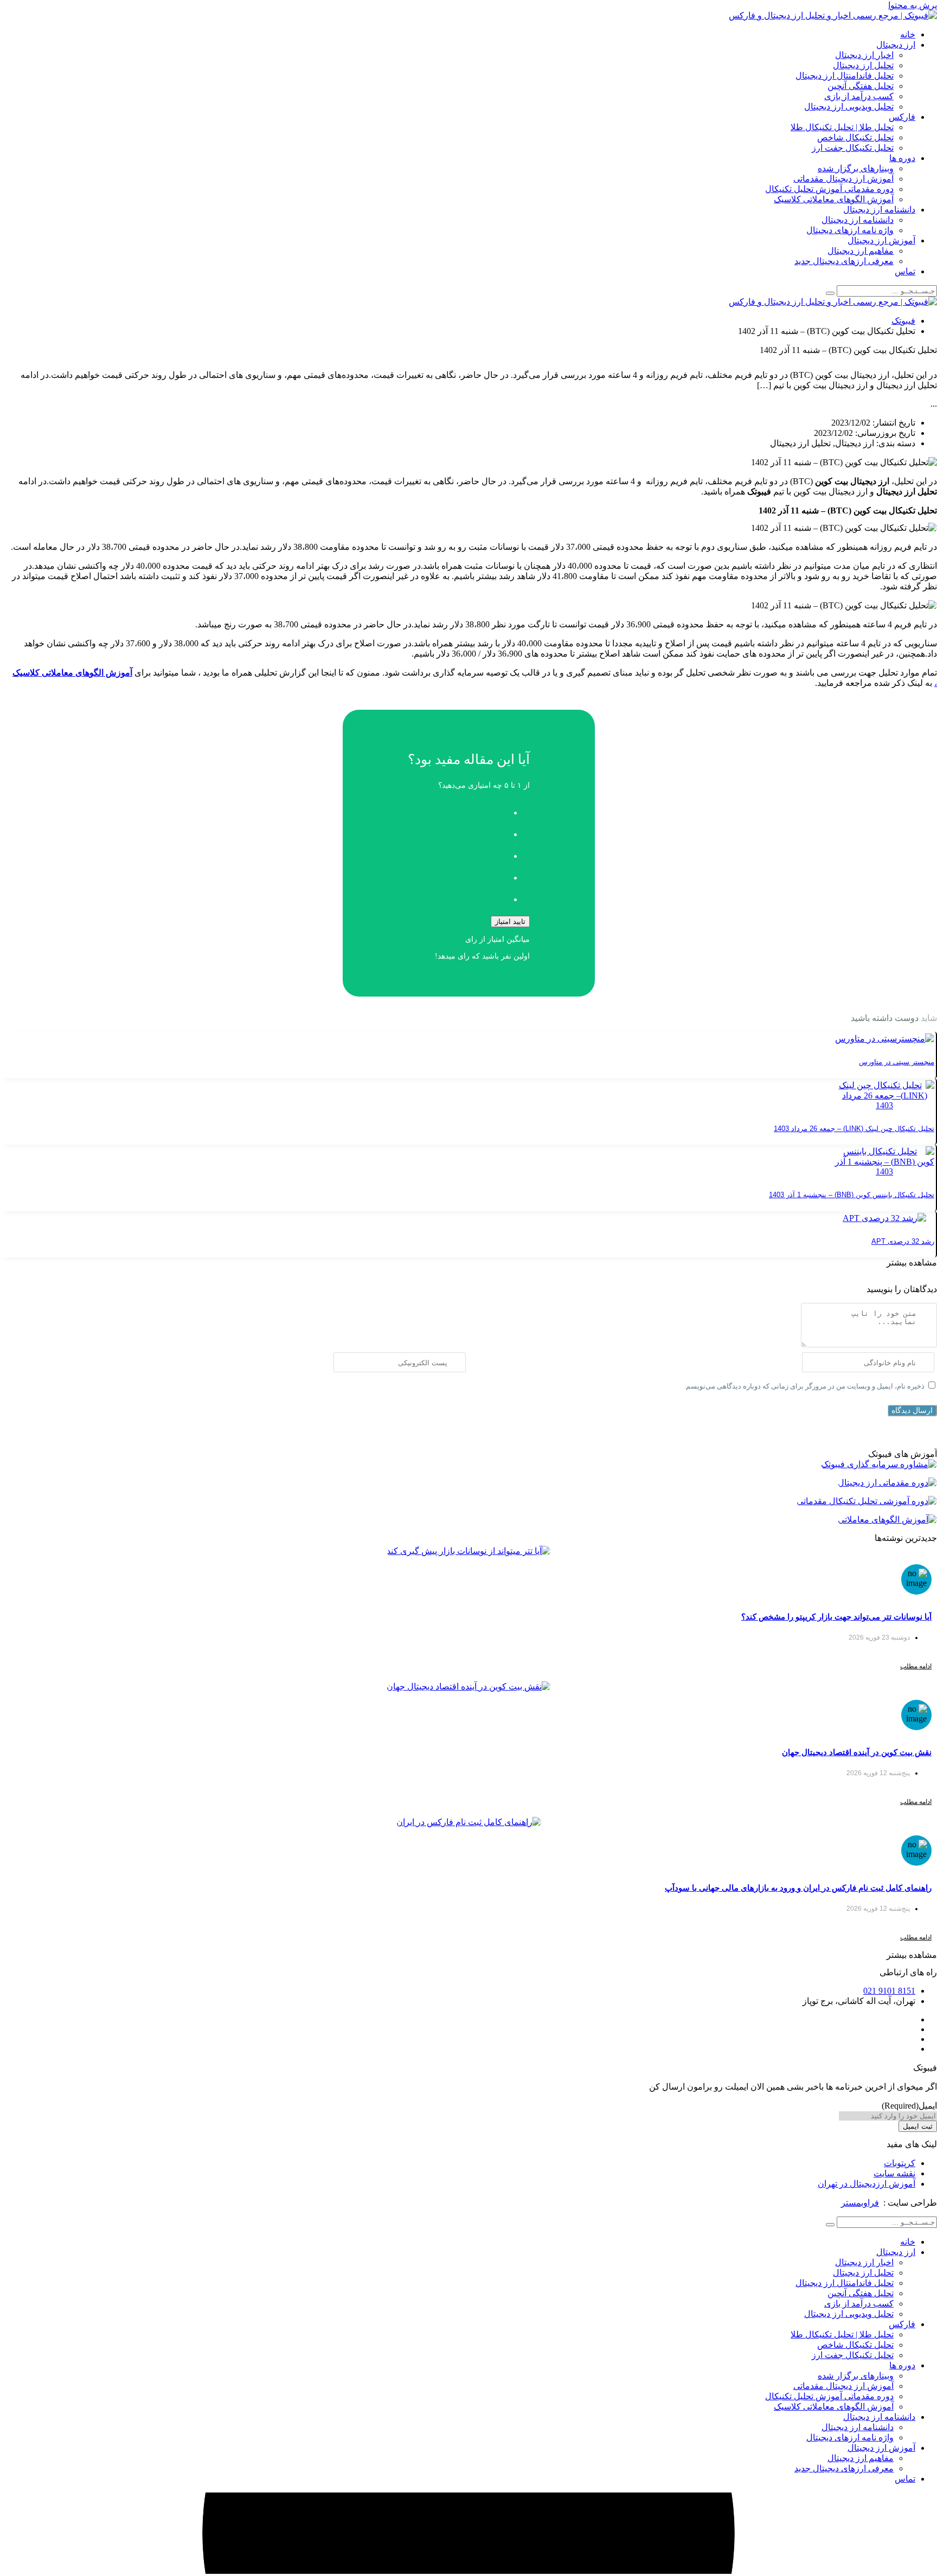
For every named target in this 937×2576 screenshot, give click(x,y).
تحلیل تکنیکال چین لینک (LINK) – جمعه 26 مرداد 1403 (854, 1129)
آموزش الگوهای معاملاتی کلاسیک (834, 199)
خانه (908, 34)
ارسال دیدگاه (912, 1410)
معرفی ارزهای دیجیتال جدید (844, 261)
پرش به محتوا (913, 5)
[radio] (458, 810)
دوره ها (902, 158)
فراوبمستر (860, 2203)
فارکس (902, 117)
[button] (912, 1263)
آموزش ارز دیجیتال (881, 240)
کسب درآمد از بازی (859, 96)
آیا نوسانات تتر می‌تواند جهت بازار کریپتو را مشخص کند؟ (836, 1617)
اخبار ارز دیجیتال (864, 55)
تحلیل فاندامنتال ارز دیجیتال (845, 76)
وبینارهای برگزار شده (856, 168)
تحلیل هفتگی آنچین (861, 86)
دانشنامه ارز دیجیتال (879, 210)
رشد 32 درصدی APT (903, 1241)
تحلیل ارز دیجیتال (863, 65)
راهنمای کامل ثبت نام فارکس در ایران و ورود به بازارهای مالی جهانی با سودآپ (798, 1888)
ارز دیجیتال (896, 45)
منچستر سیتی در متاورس (897, 1062)
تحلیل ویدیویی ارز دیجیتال (849, 107)
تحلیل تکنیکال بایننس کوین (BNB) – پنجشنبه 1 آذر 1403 (852, 1195)
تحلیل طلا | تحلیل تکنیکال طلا (842, 127)
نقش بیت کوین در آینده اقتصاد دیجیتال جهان (857, 1752)
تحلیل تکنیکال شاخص (855, 137)
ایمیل (909, 2106)
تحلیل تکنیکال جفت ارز (853, 148)
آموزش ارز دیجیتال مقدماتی (843, 179)
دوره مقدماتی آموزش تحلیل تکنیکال (829, 189)
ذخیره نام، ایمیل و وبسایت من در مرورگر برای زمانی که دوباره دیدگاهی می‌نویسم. (804, 1386)
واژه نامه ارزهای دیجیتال (850, 230)
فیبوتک (903, 321)
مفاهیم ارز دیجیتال (861, 251)
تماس (905, 271)
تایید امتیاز (510, 921)
